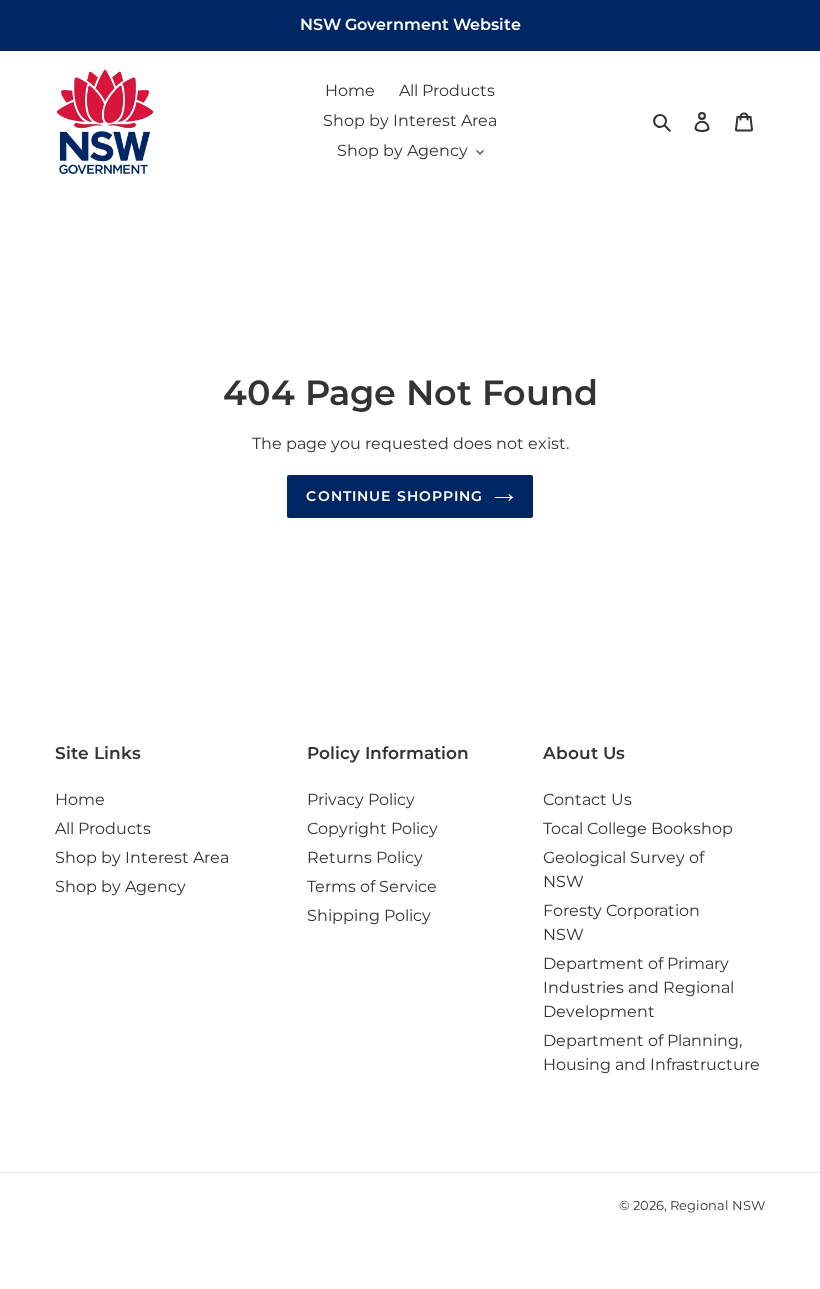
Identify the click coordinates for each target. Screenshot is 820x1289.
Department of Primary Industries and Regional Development (638, 987)
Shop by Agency (120, 886)
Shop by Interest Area (142, 857)
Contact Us (587, 799)
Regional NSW (717, 1205)
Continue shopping (394, 496)
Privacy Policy (361, 799)
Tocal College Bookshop (638, 828)
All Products (103, 828)
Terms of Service (372, 886)
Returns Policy (365, 857)
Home (80, 799)
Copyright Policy (372, 828)
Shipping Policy (369, 915)
